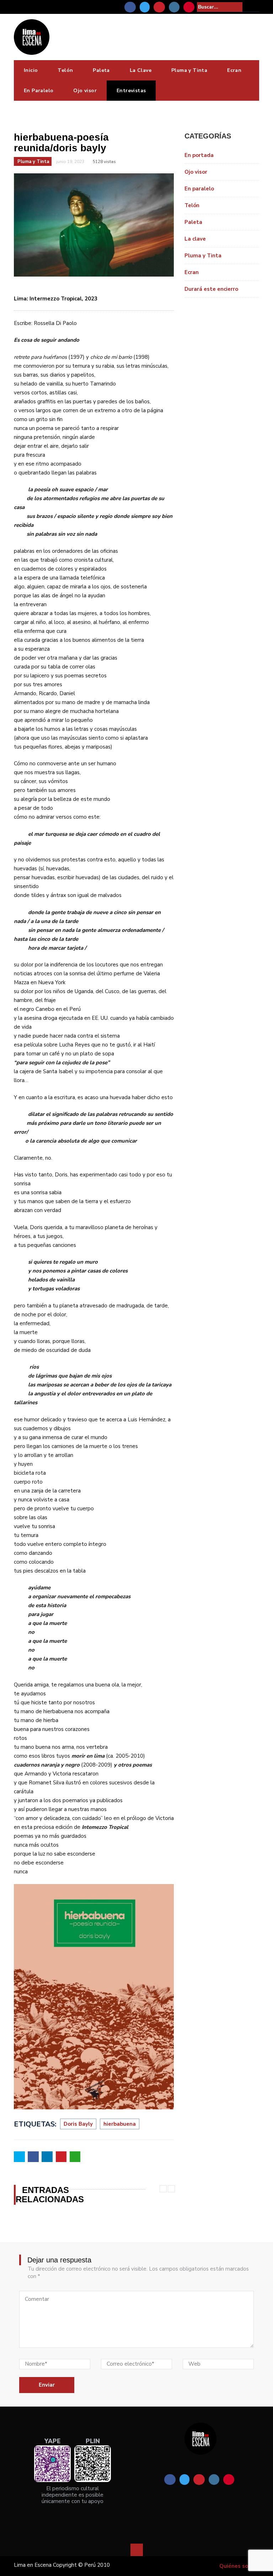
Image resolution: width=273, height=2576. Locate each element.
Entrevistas (131, 91)
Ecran (234, 70)
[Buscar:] (220, 7)
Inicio (31, 70)
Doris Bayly (78, 2124)
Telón (65, 70)
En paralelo (199, 189)
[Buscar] (255, 7)
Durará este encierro (211, 289)
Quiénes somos (239, 2566)
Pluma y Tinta (189, 70)
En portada (199, 155)
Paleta (101, 70)
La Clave (141, 70)
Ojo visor (85, 91)
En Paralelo (39, 91)
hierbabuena (120, 2124)
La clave (195, 239)
